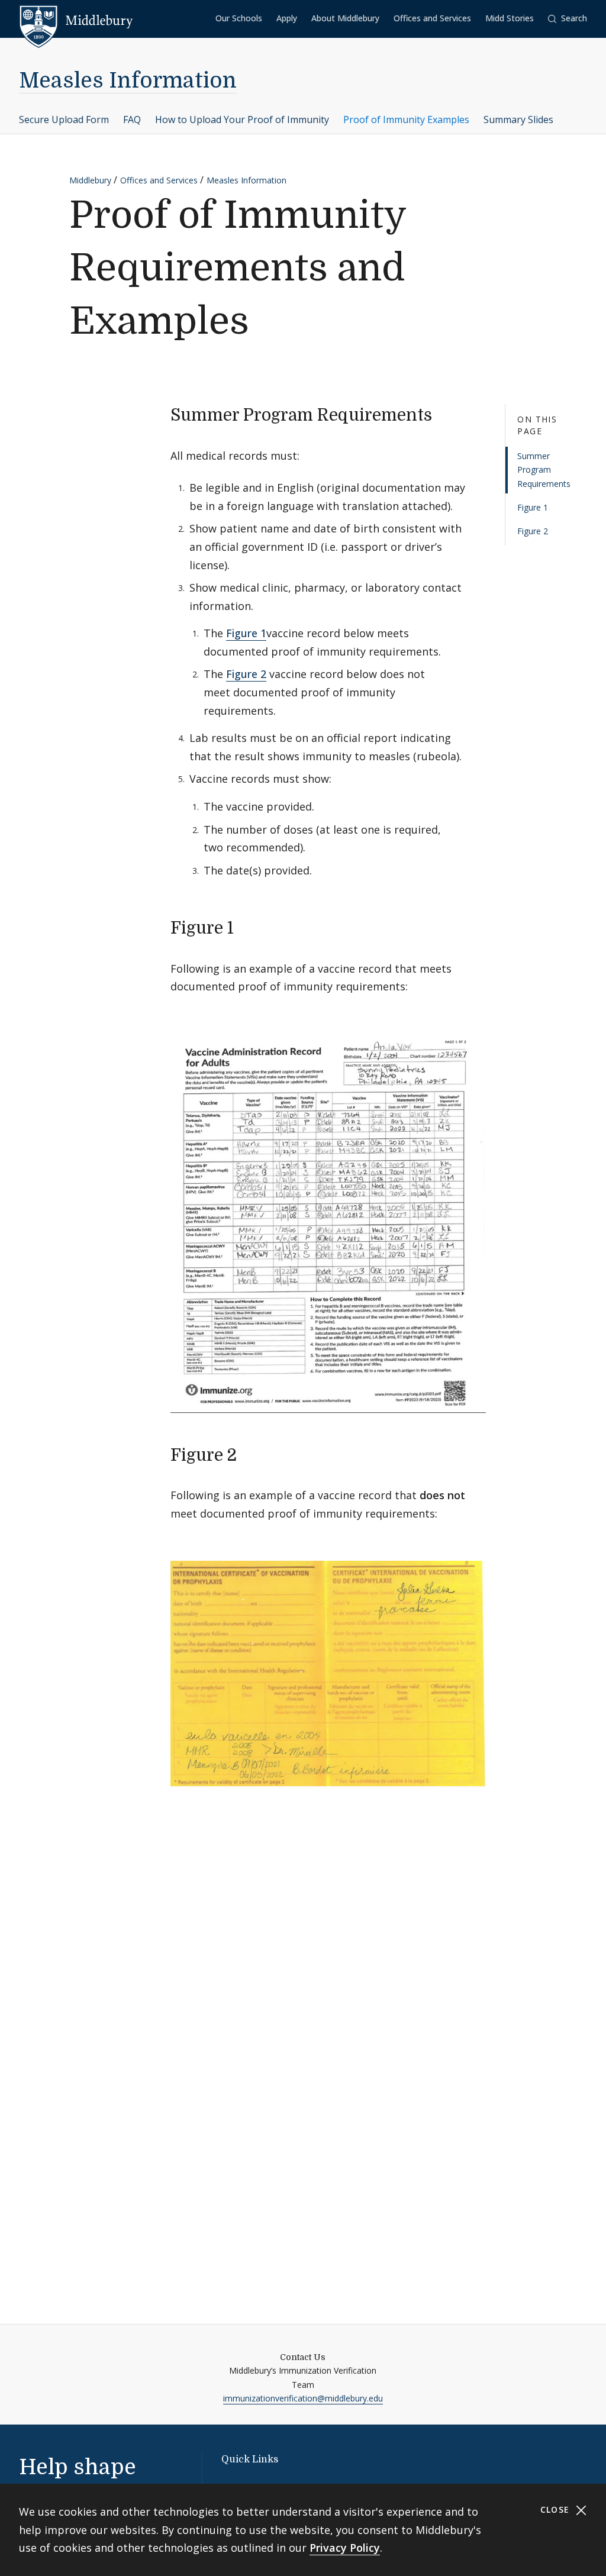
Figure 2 (533, 531)
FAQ (132, 120)
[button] (568, 19)
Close (557, 2509)
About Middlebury (345, 18)
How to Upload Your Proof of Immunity (242, 120)
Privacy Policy (345, 2548)
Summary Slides (518, 120)
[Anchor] (444, 414)
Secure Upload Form (64, 120)
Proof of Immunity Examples (406, 120)
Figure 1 (533, 507)
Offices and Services (432, 18)
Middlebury (90, 180)
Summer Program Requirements (544, 470)
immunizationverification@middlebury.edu (303, 2398)
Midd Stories (510, 18)
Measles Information (128, 81)
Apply (287, 18)
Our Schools (239, 18)
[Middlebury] (76, 21)
